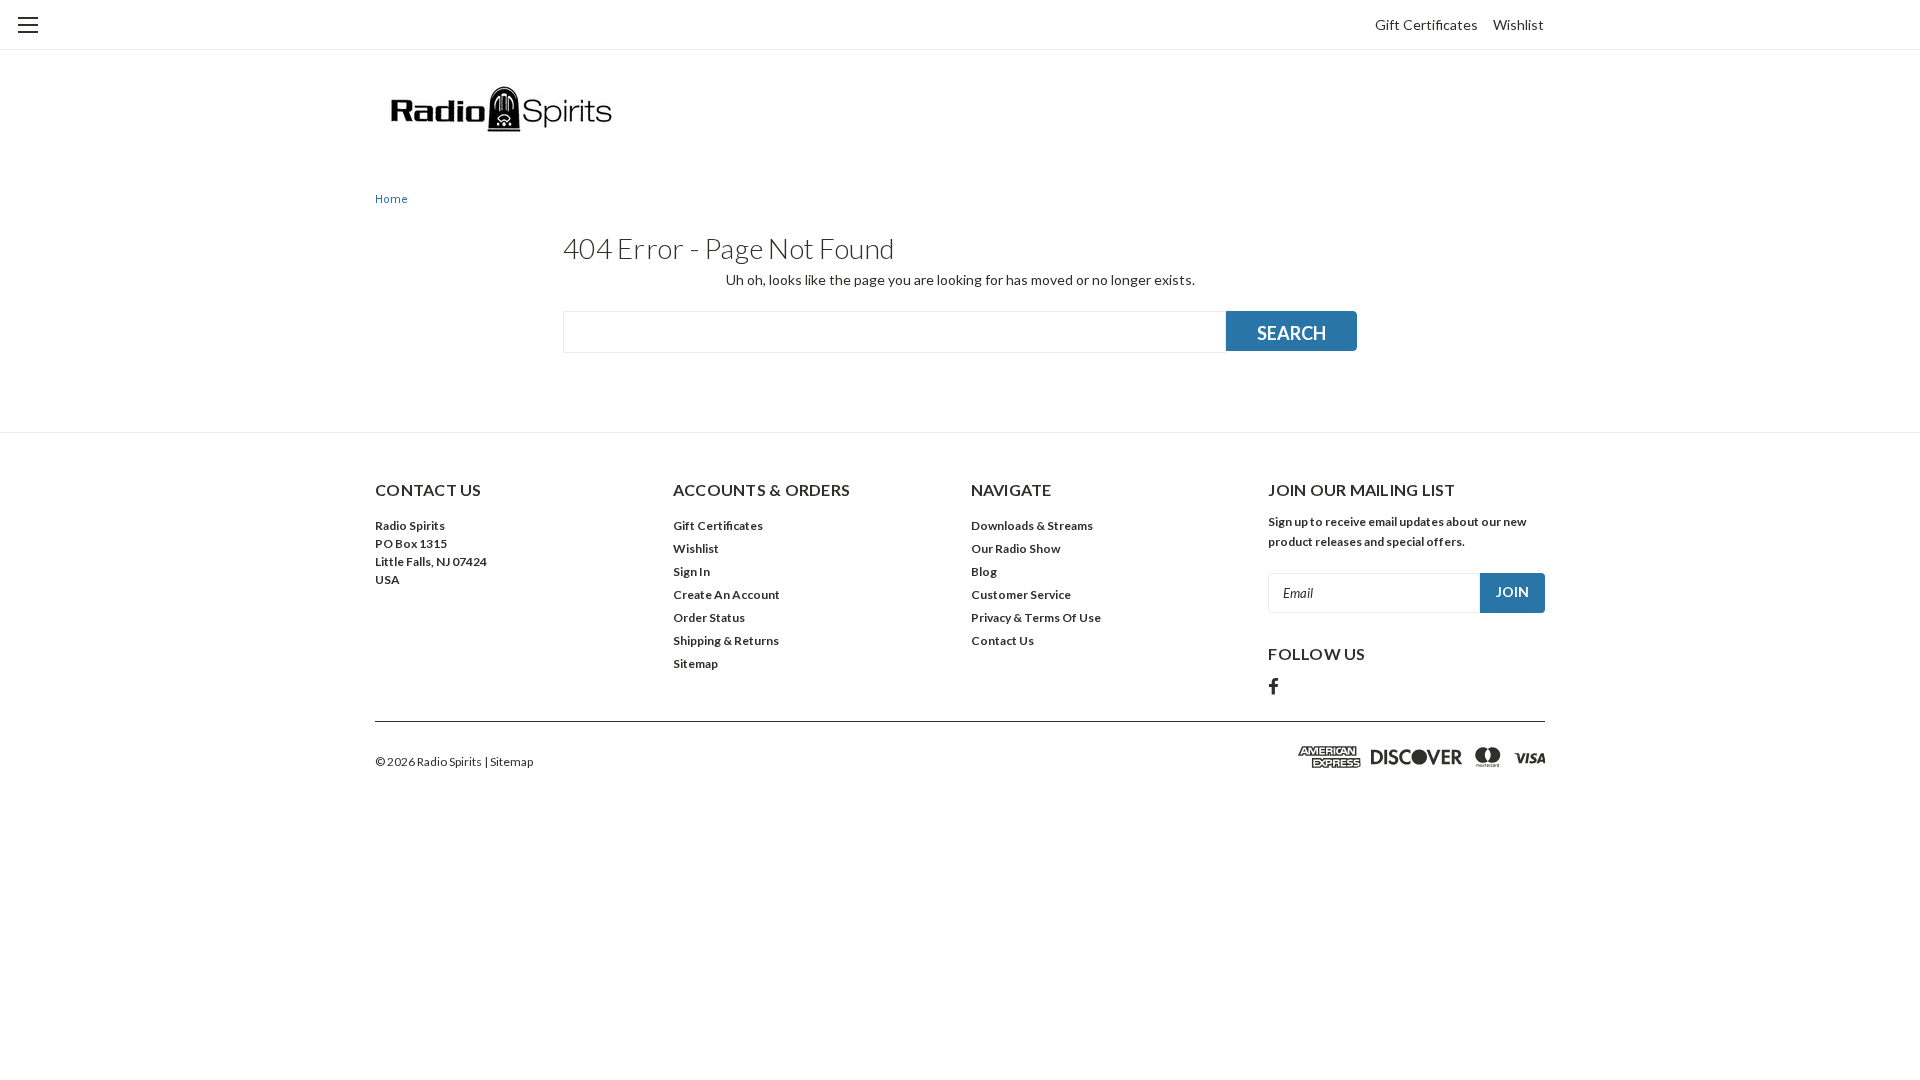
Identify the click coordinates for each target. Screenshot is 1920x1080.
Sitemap (695, 663)
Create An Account (726, 594)
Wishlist (1518, 24)
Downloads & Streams (1032, 525)
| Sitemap (508, 761)
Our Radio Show (1015, 548)
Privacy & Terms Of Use (1036, 617)
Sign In (691, 571)
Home (391, 199)
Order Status (709, 617)
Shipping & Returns (726, 640)
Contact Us (1002, 640)
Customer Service (1021, 594)
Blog (984, 571)
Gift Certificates (1426, 24)
